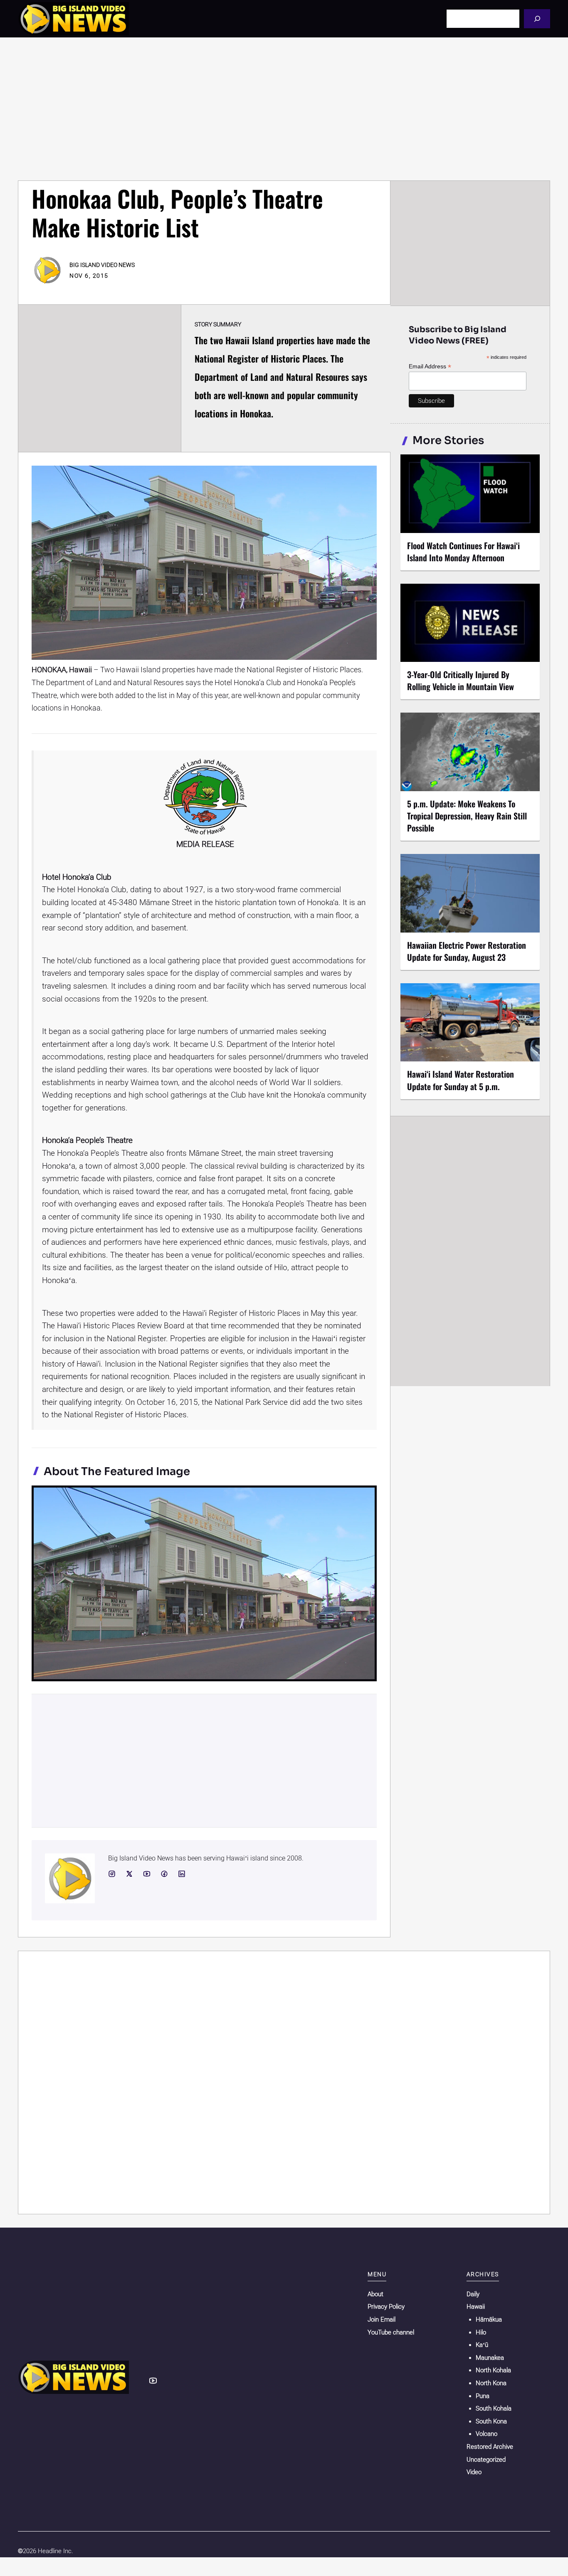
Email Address (430, 366)
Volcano (487, 2434)
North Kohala (493, 2370)
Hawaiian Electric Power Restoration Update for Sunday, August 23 (467, 951)
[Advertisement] (284, 109)
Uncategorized (486, 2460)
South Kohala (494, 2408)
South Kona (491, 2421)
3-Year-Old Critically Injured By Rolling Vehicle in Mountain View (461, 680)
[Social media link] (112, 1874)
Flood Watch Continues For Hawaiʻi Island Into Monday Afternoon (463, 551)
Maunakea (490, 2358)
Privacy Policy (386, 2307)
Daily (473, 2294)
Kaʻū (482, 2345)
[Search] (537, 19)
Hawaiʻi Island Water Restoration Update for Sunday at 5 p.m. (461, 1080)
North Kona (491, 2383)
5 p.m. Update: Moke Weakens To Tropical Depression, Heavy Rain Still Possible (467, 816)
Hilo (481, 2332)
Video (474, 2472)
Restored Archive (490, 2447)
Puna (483, 2396)
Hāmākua (489, 2319)
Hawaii (476, 2307)
